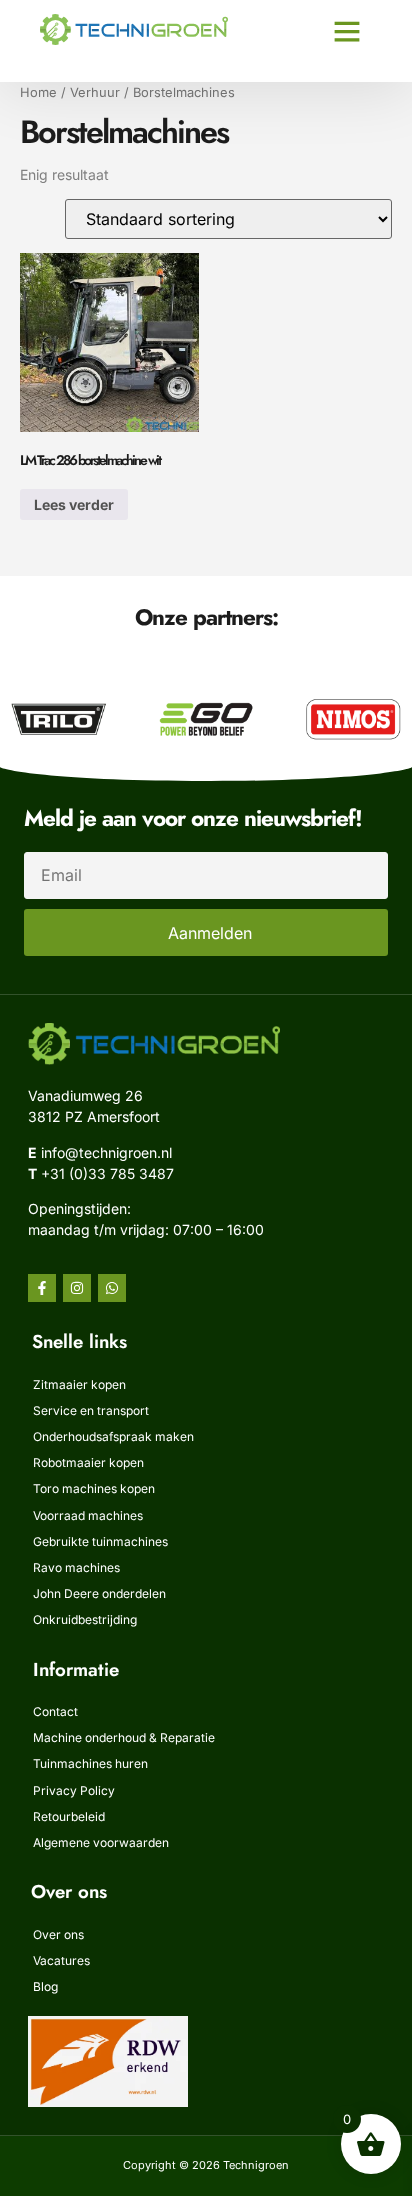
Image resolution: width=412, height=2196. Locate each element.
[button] (347, 31)
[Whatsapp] (112, 1288)
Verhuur (95, 92)
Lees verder (74, 504)
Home (38, 92)
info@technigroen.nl (106, 1152)
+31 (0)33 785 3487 (107, 1173)
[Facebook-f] (42, 1288)
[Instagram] (77, 1288)
